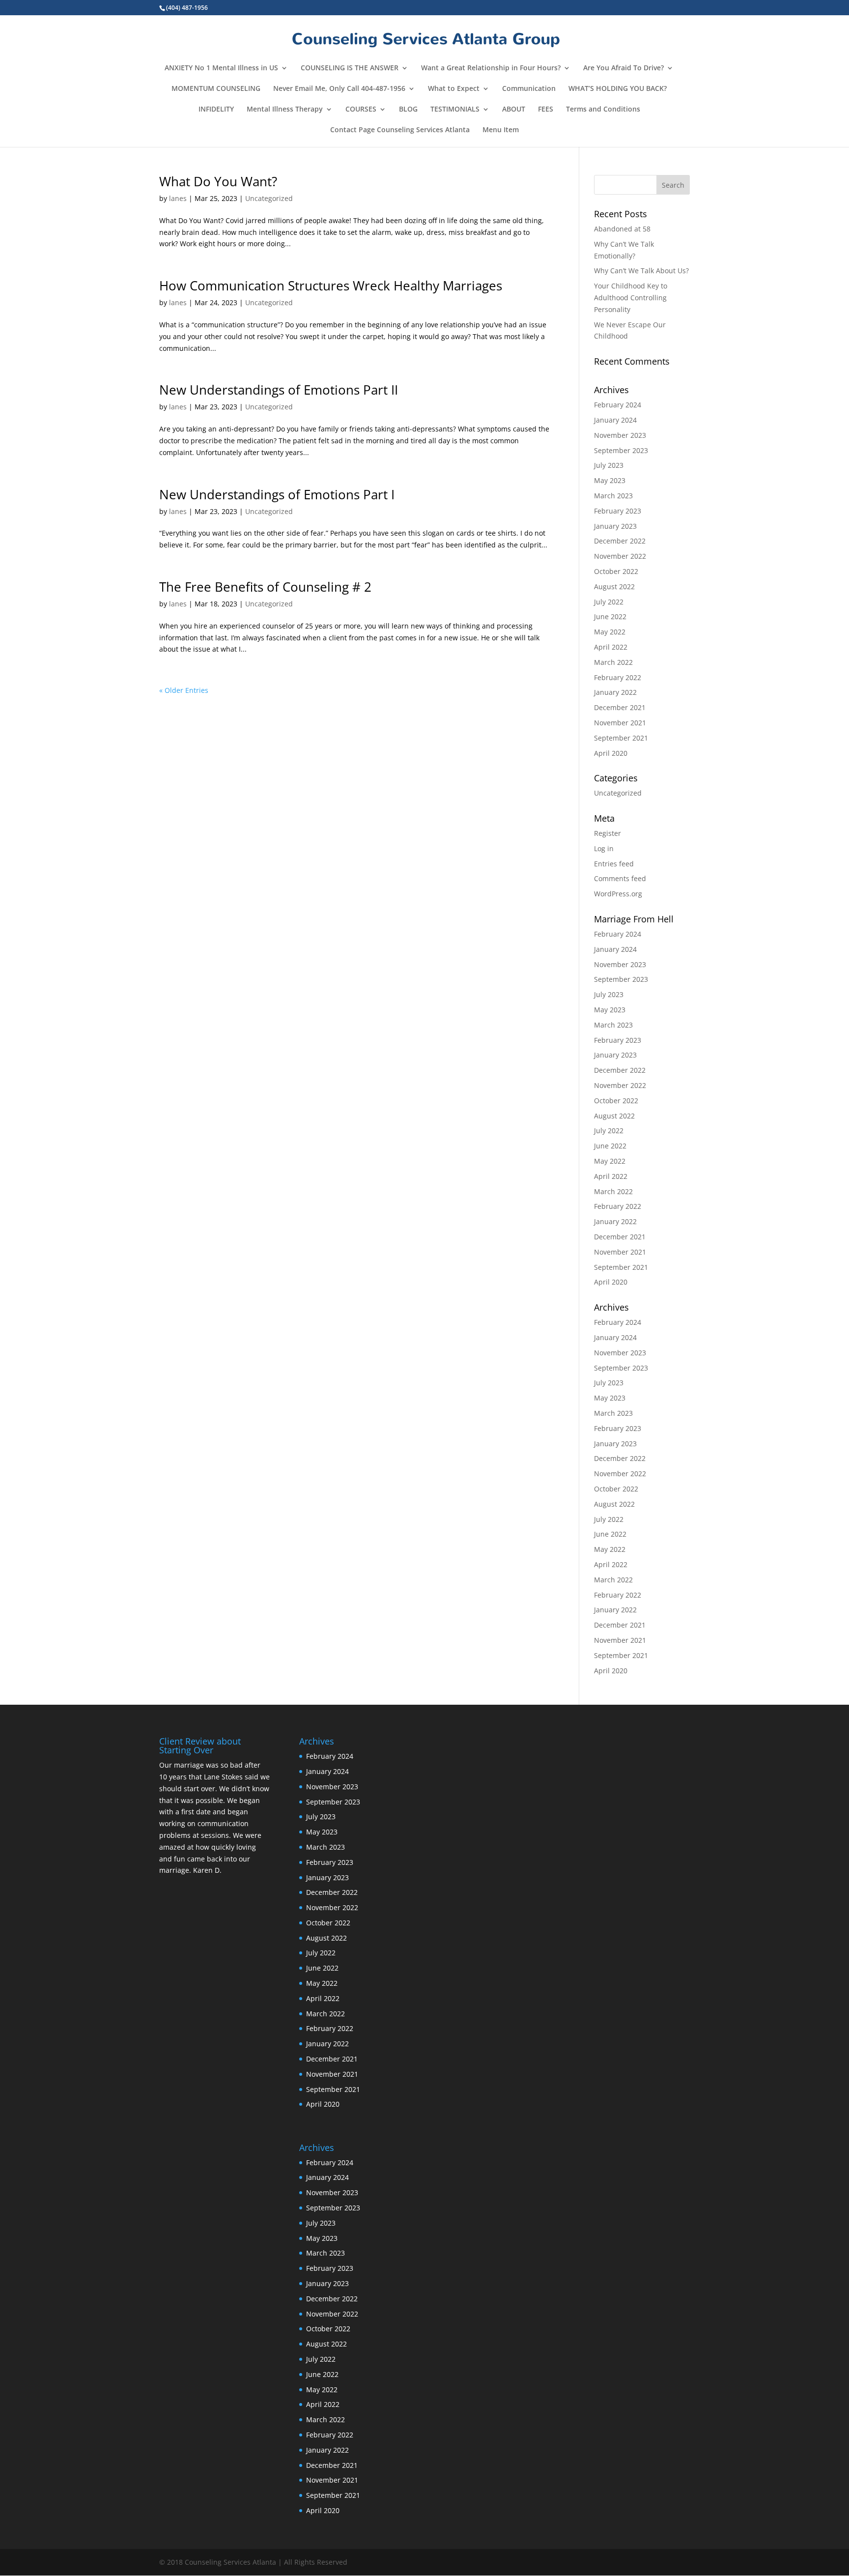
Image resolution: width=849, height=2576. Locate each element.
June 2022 (610, 616)
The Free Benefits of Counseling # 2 (265, 587)
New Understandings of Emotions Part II (279, 390)
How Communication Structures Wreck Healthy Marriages (331, 286)
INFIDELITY (216, 110)
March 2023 (613, 496)
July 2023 (609, 465)
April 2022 (611, 647)
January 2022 (615, 692)
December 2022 (620, 541)
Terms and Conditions (603, 110)
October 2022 (616, 571)
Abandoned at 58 (622, 229)
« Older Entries (184, 690)
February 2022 (618, 677)
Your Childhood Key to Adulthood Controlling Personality (631, 298)
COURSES (361, 110)
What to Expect (454, 89)
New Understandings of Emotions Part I (277, 494)
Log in (604, 848)
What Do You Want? (218, 181)
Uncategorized (269, 198)
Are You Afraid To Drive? (623, 68)
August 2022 (614, 587)
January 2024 (615, 420)
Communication (529, 89)
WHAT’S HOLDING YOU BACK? (618, 89)
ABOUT (514, 110)
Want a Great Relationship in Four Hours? (491, 68)
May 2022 (610, 632)
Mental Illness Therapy (285, 110)
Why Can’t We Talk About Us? (641, 271)
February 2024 (618, 405)
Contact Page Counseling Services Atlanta (400, 130)
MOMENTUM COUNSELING (216, 89)
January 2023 (615, 526)
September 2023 (621, 450)
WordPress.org (618, 894)
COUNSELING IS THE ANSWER (350, 68)
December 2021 (620, 707)
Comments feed (620, 878)
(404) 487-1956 (187, 8)
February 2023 (618, 511)
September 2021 (621, 738)
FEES (546, 110)
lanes (178, 198)
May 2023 (610, 480)
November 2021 (620, 723)
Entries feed (614, 864)
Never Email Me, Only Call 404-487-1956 (339, 89)
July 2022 (609, 602)
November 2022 (620, 556)
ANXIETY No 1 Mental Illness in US (221, 68)
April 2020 (611, 753)
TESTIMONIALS (455, 110)
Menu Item (501, 130)
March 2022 (613, 662)
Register (608, 833)
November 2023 (620, 435)
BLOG (408, 110)
